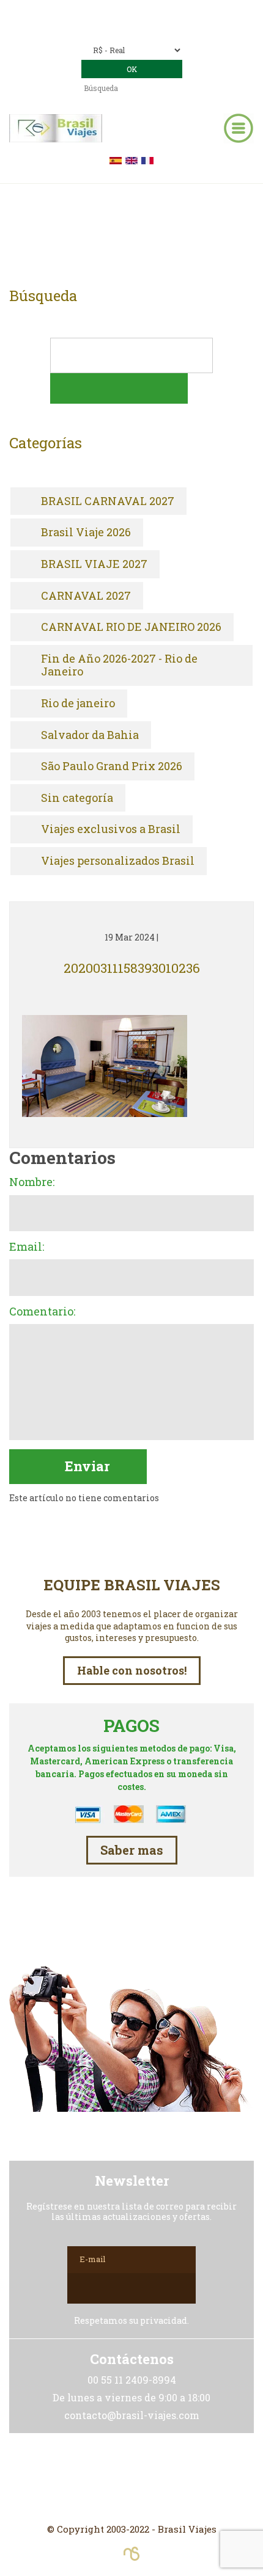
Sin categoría (77, 798)
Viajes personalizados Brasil (118, 861)
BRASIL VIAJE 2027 (94, 564)
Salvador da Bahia (90, 735)
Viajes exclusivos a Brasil (111, 829)
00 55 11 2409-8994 (159, 11)
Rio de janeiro (78, 704)
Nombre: (32, 1182)
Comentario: (42, 1312)
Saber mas (132, 1850)
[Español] (116, 159)
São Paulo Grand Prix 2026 (112, 766)
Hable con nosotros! (132, 1670)
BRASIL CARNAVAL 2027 (108, 501)
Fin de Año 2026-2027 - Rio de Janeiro (119, 665)
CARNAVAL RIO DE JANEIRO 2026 (131, 627)
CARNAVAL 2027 (86, 596)
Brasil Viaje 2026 (86, 533)
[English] (131, 159)
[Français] (147, 159)
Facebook (131, 2478)
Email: (27, 1247)
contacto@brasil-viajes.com (149, 28)
